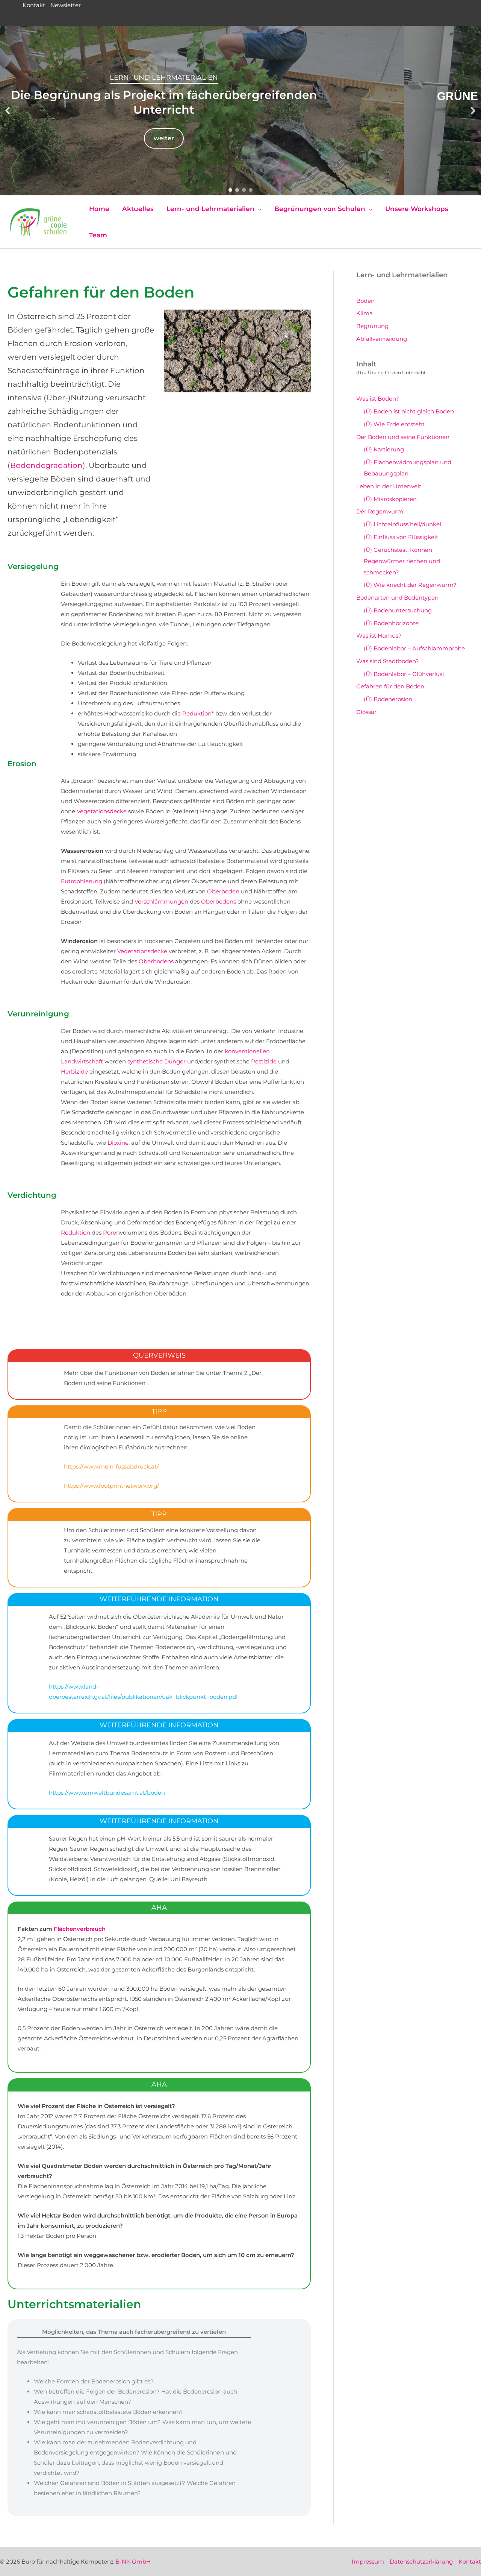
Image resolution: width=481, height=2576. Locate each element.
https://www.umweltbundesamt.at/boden (107, 1793)
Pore (110, 1233)
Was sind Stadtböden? (388, 661)
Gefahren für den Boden (390, 686)
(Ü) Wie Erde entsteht (394, 424)
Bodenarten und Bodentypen (397, 598)
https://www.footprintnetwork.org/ (111, 1486)
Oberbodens (219, 901)
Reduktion (197, 713)
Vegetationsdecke (102, 811)
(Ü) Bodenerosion (388, 699)
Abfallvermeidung (382, 339)
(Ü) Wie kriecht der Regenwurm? (410, 585)
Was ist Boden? (378, 399)
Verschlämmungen (161, 901)
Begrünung (372, 326)
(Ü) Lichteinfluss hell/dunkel (402, 524)
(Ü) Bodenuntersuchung (398, 610)
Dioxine (118, 1143)
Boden (365, 301)
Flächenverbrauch (80, 1929)
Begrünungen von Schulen (240, 77)
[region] (240, 111)
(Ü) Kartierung (384, 449)
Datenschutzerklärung (421, 2562)
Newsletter (66, 5)
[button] (8, 111)
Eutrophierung (82, 881)
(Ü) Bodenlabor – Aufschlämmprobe (414, 648)
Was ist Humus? (379, 636)
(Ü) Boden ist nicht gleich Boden (409, 411)
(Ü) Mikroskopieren (390, 499)
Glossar (366, 712)
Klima (365, 313)
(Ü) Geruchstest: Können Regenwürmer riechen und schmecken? (402, 561)
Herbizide (74, 1072)
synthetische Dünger (157, 1061)
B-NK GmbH (133, 2562)
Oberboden (223, 891)
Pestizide (264, 1061)
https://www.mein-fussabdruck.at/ (111, 1466)
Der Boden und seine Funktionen (403, 437)
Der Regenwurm (380, 511)
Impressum (368, 2562)
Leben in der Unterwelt (389, 486)
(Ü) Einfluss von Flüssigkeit (401, 537)
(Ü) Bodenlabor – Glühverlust (404, 674)
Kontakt (34, 5)
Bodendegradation (46, 465)
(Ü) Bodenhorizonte (391, 623)
